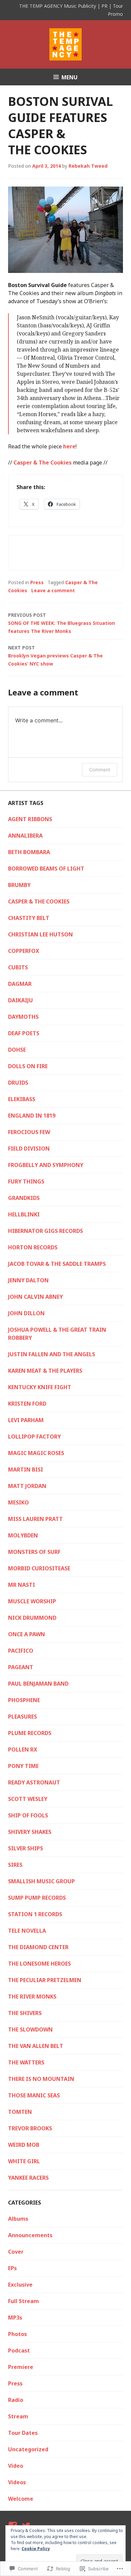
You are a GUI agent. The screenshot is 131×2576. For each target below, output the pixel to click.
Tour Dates (23, 2433)
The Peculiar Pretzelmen (45, 1980)
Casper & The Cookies (42, 462)
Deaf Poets (24, 1033)
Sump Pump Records (37, 1898)
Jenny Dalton (28, 1280)
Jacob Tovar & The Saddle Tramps (57, 1264)
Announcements (30, 2235)
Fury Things (26, 1181)
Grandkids (24, 1198)
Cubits (18, 967)
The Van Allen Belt (36, 2046)
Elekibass (22, 1099)
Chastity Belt (29, 918)
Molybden (23, 1535)
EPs (12, 2268)
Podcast (19, 2350)
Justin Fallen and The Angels (52, 1354)
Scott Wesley (28, 1799)
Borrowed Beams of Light (46, 869)
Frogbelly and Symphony (46, 1165)
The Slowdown (30, 2029)
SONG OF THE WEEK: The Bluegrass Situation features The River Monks (61, 623)
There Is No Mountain (41, 2079)
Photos (17, 2334)
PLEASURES (23, 1717)
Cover (16, 2252)
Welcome (21, 2499)
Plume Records (30, 1733)
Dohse (17, 1050)
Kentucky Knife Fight (40, 1387)
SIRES (15, 1865)
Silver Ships (26, 1848)
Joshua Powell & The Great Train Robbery (57, 1334)
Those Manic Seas (34, 2095)
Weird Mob (24, 2145)
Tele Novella (27, 1931)
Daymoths (23, 1017)
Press (37, 582)
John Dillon (26, 1313)
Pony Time (23, 1766)
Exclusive (20, 2285)
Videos (17, 2482)
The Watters (26, 2062)
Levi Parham (26, 1420)
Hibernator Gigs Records (46, 1231)
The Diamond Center (38, 1947)
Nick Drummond (32, 1618)
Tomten (20, 2112)
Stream (18, 2416)
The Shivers (25, 2013)
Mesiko (18, 1502)
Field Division (29, 1149)
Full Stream (24, 2301)
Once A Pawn (27, 1634)
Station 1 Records (35, 1914)
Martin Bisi (26, 1470)
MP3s (15, 2318)
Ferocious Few (29, 1132)
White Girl (24, 2161)
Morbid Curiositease (39, 1568)
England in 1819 (32, 1116)
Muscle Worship (32, 1601)
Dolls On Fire (28, 1066)
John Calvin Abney (35, 1297)
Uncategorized (28, 2449)
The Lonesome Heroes (39, 1964)
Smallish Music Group (41, 1881)
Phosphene (24, 1700)
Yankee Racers (28, 2178)
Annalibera (25, 836)
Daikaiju (20, 1000)
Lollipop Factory (34, 1437)
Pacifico (21, 1651)
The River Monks (32, 1997)
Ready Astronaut (34, 1782)
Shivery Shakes (30, 1832)
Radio (16, 2400)
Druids (18, 1083)
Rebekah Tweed (88, 166)
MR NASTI (21, 1585)
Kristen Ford (27, 1404)
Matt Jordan (27, 1486)
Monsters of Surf (34, 1552)
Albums (18, 2219)
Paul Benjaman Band (38, 1684)
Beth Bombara (29, 852)
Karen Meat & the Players (45, 1371)
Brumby (19, 885)
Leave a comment (53, 590)
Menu (70, 77)
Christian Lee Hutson (40, 934)
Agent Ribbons (30, 819)
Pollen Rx (23, 1749)
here (69, 446)
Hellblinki (24, 1214)
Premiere (21, 2367)
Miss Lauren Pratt (35, 1519)
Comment (100, 770)
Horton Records (33, 1247)
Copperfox (24, 951)
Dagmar (20, 984)
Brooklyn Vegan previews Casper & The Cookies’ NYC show (55, 656)
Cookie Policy (36, 2549)
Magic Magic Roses (36, 1453)
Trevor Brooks (30, 2128)
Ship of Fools (28, 1815)
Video (16, 2466)
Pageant (21, 1667)
